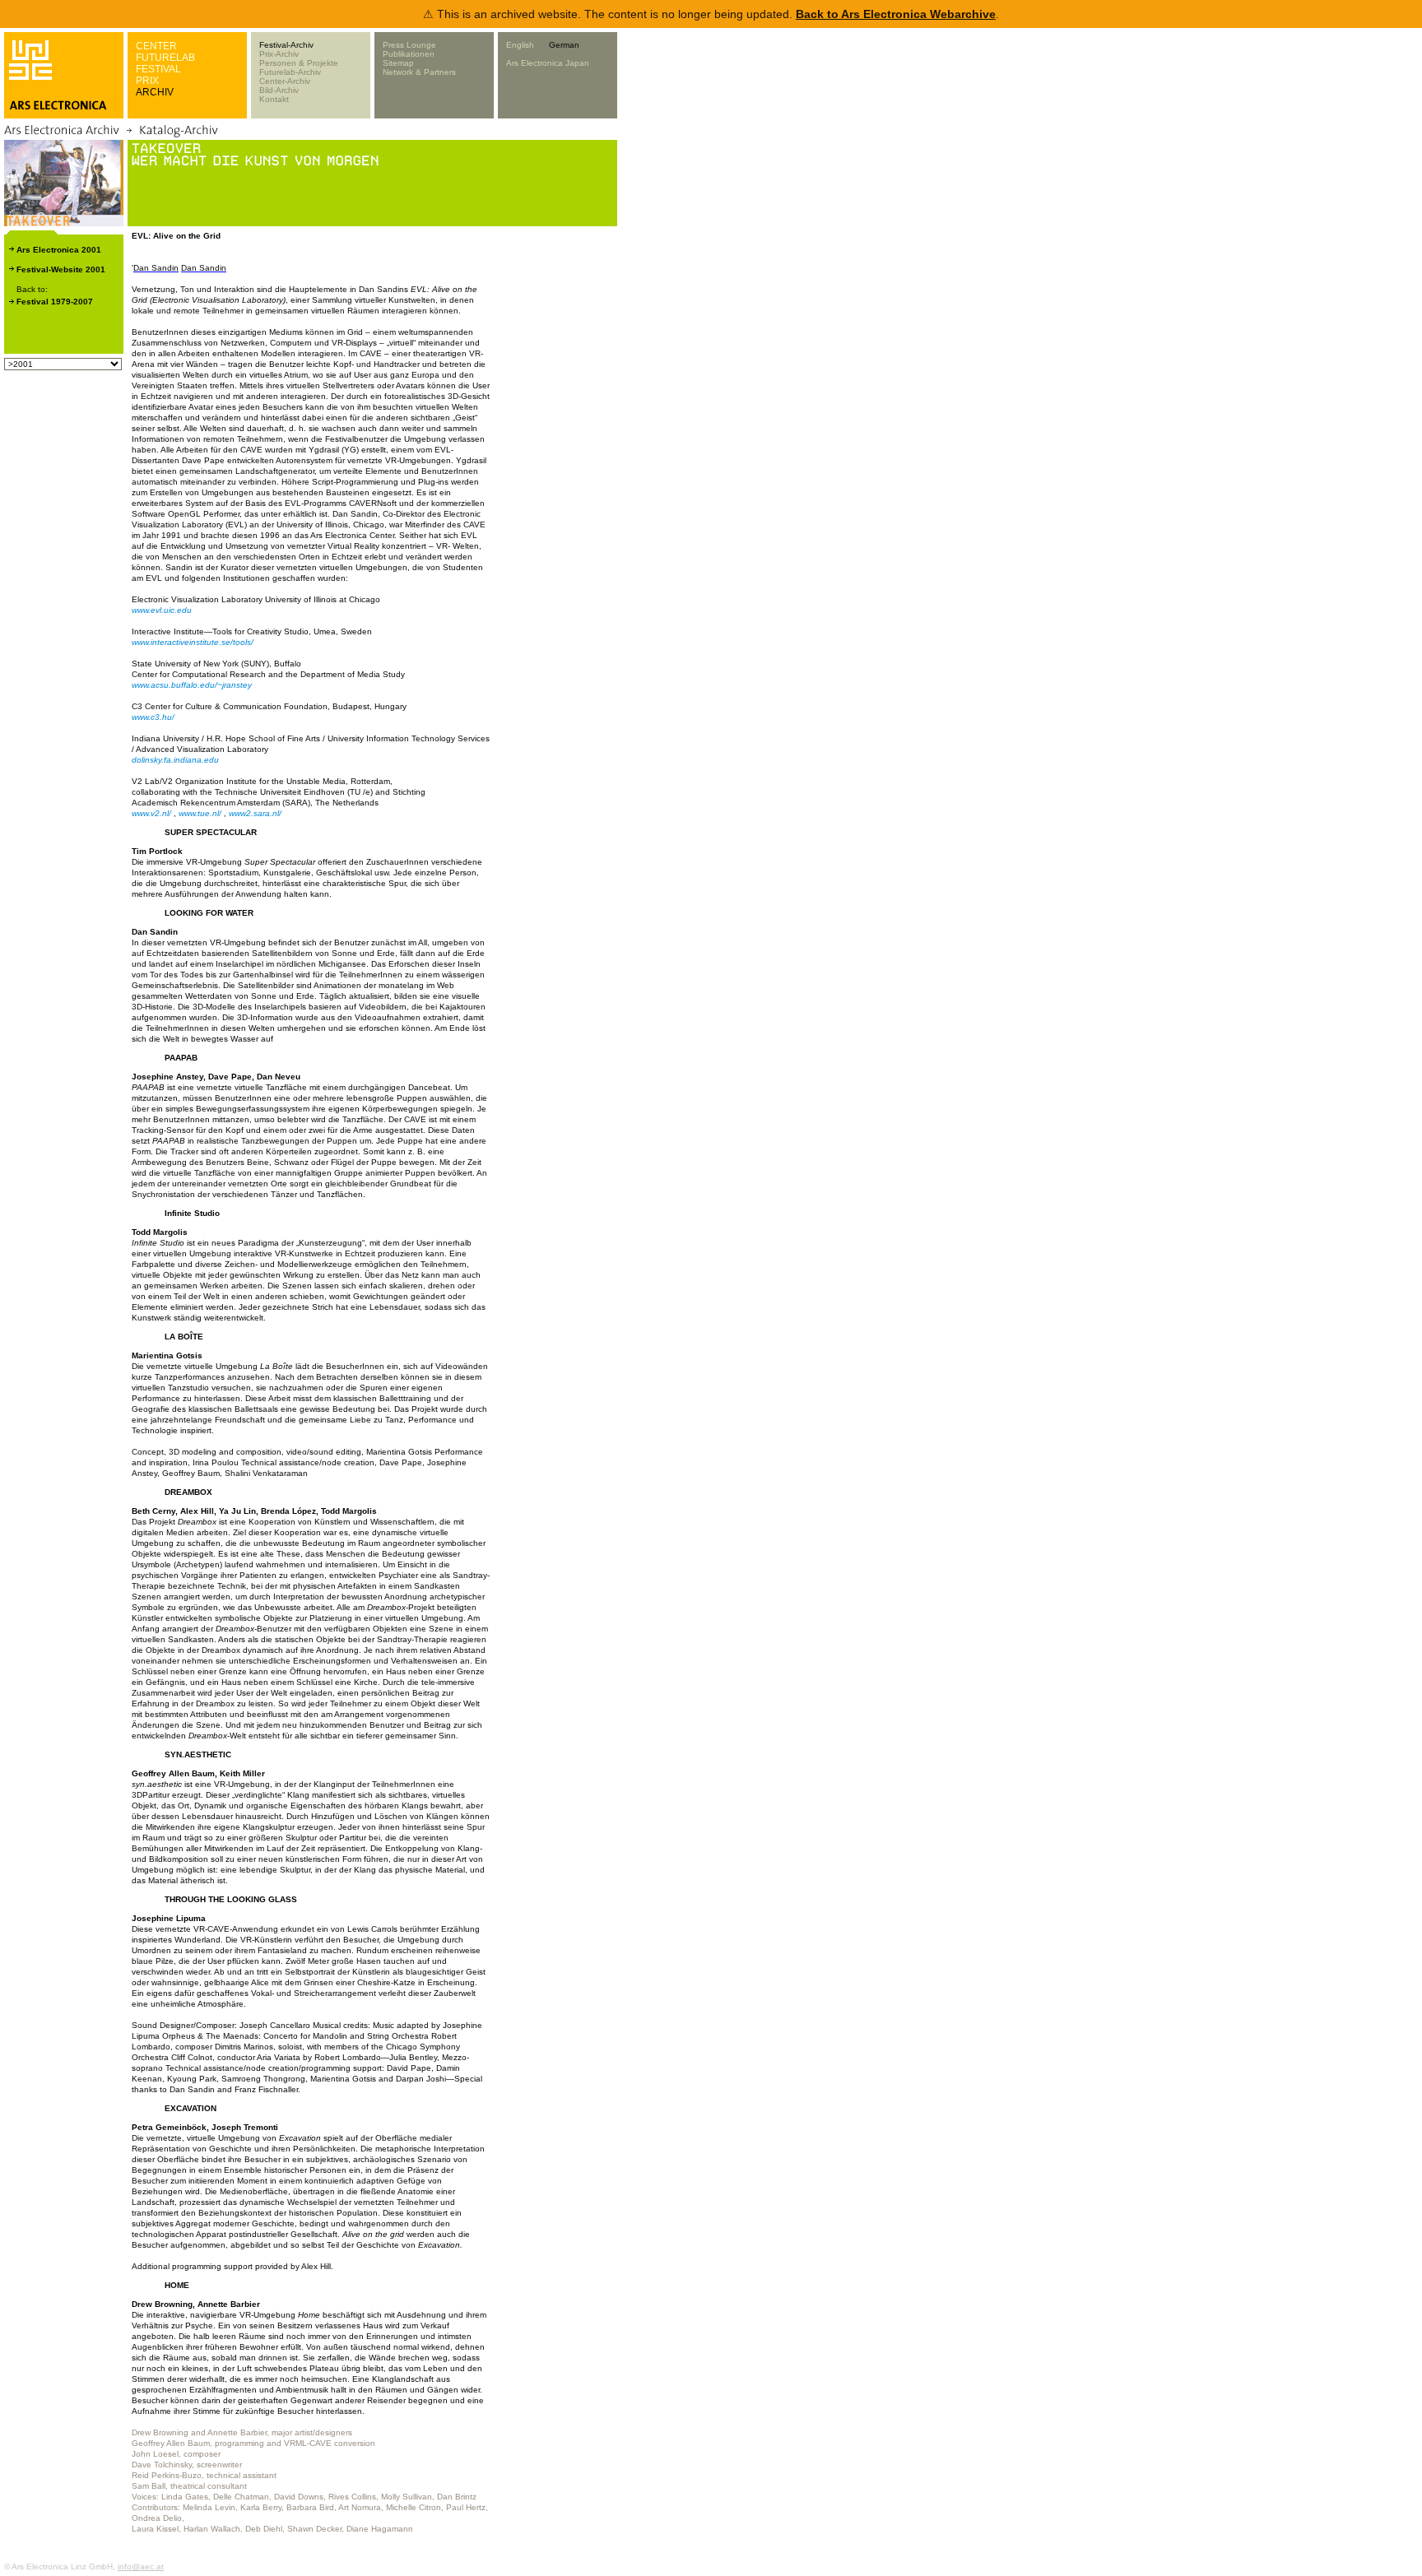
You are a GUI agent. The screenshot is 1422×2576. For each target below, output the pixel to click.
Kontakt (274, 99)
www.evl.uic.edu (162, 610)
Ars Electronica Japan (548, 63)
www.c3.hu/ (153, 717)
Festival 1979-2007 (55, 302)
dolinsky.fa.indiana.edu (175, 760)
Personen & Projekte (299, 63)
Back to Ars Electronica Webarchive (896, 14)
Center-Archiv (285, 81)
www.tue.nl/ (200, 813)
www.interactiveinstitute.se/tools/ (193, 642)
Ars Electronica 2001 (59, 250)
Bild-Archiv (279, 90)
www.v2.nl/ (151, 813)
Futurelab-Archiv (290, 72)
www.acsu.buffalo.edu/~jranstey (192, 685)
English (520, 45)
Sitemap (398, 63)
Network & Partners (419, 72)
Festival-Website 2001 (61, 269)
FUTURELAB (165, 58)
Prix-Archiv (279, 54)
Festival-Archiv (286, 45)
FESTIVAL (158, 69)
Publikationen (409, 54)
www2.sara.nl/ (255, 813)
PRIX (147, 81)
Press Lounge (409, 45)
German (564, 45)
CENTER (156, 46)
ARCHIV (155, 92)
